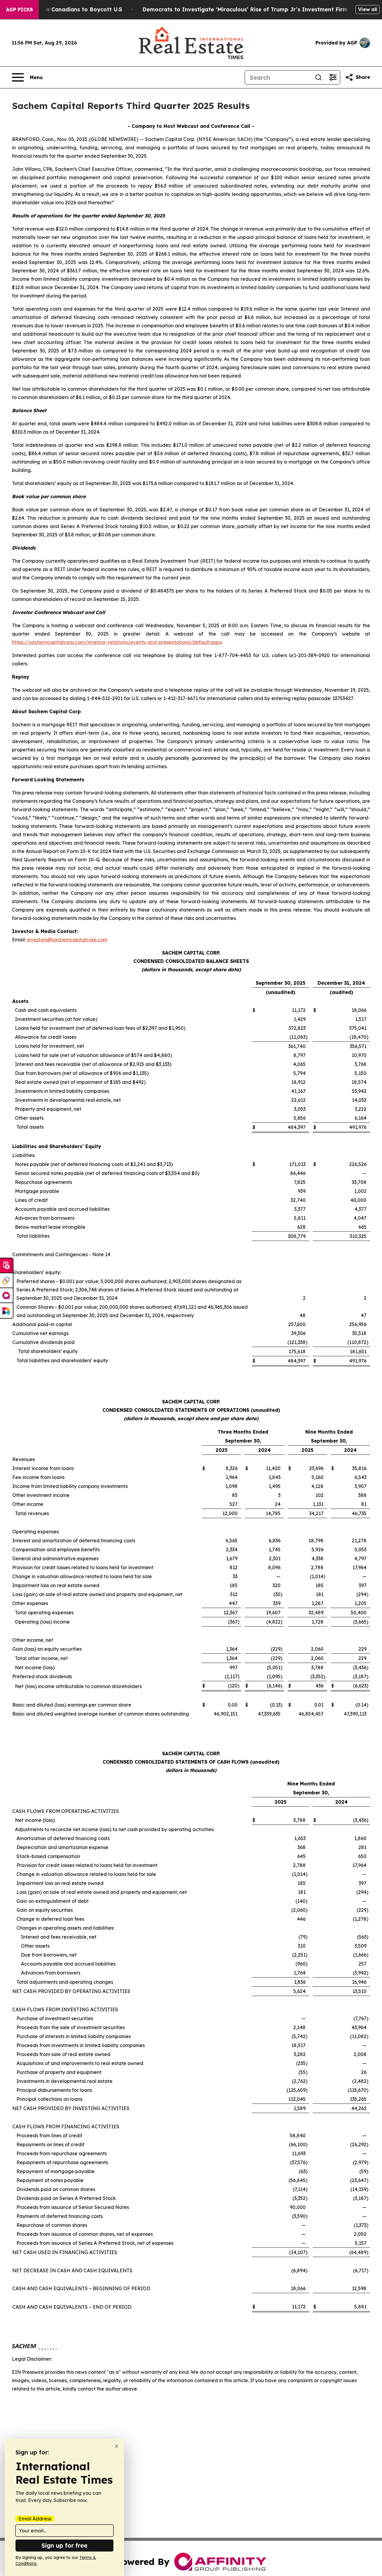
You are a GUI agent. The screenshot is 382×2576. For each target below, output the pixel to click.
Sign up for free (64, 2545)
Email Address (35, 2519)
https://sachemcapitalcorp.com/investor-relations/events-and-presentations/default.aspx (117, 642)
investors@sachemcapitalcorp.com (67, 940)
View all (368, 9)
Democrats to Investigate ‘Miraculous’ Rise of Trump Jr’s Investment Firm (245, 9)
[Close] (117, 2446)
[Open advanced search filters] (333, 77)
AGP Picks (19, 10)
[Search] (318, 77)
